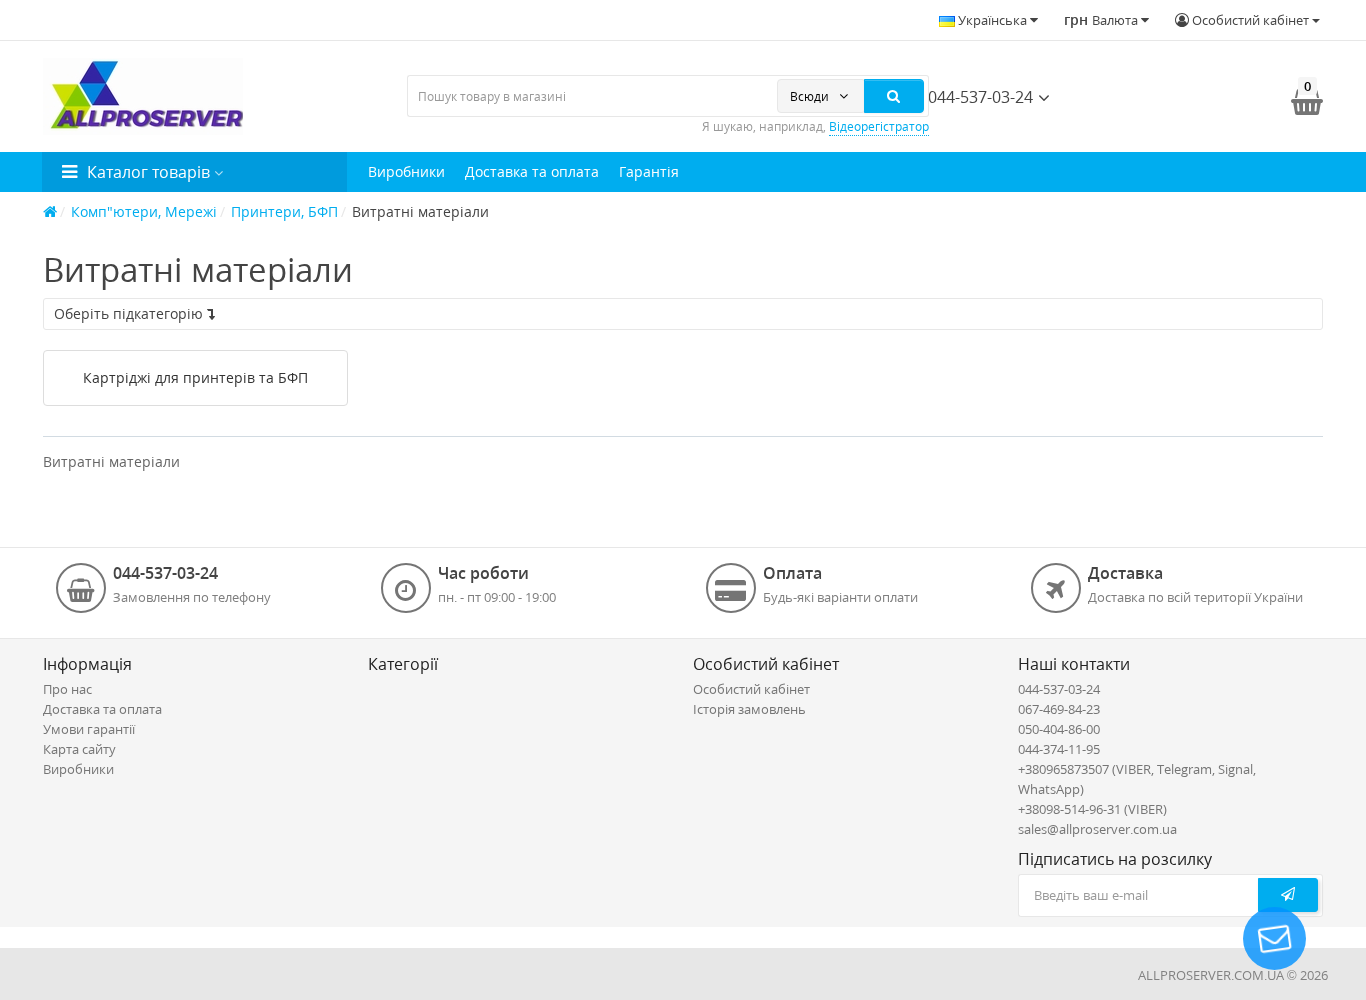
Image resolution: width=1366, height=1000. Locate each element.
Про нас (67, 689)
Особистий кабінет (751, 689)
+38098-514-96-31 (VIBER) (1092, 809)
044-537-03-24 (978, 97)
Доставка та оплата (532, 171)
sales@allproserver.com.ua (1097, 829)
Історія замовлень (749, 709)
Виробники (406, 171)
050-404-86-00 (1059, 729)
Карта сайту (79, 749)
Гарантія (649, 171)
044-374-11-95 (1059, 749)
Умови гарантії (89, 729)
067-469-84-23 (1059, 709)
